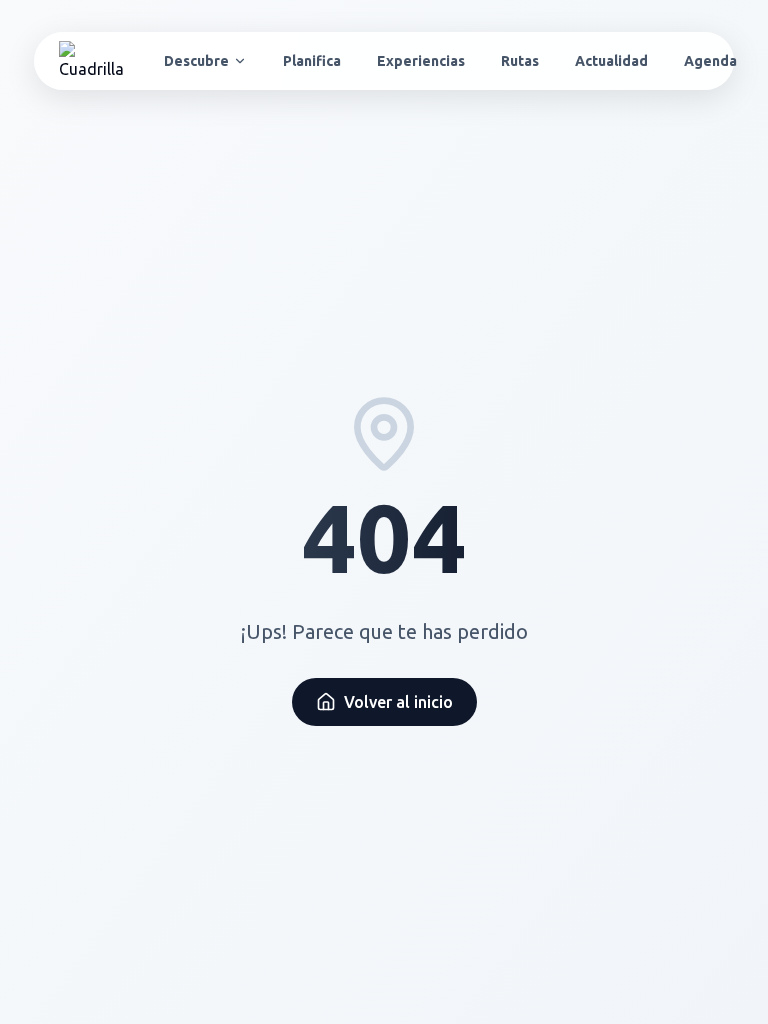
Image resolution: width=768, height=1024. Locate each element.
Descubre (196, 61)
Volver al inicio (398, 702)
